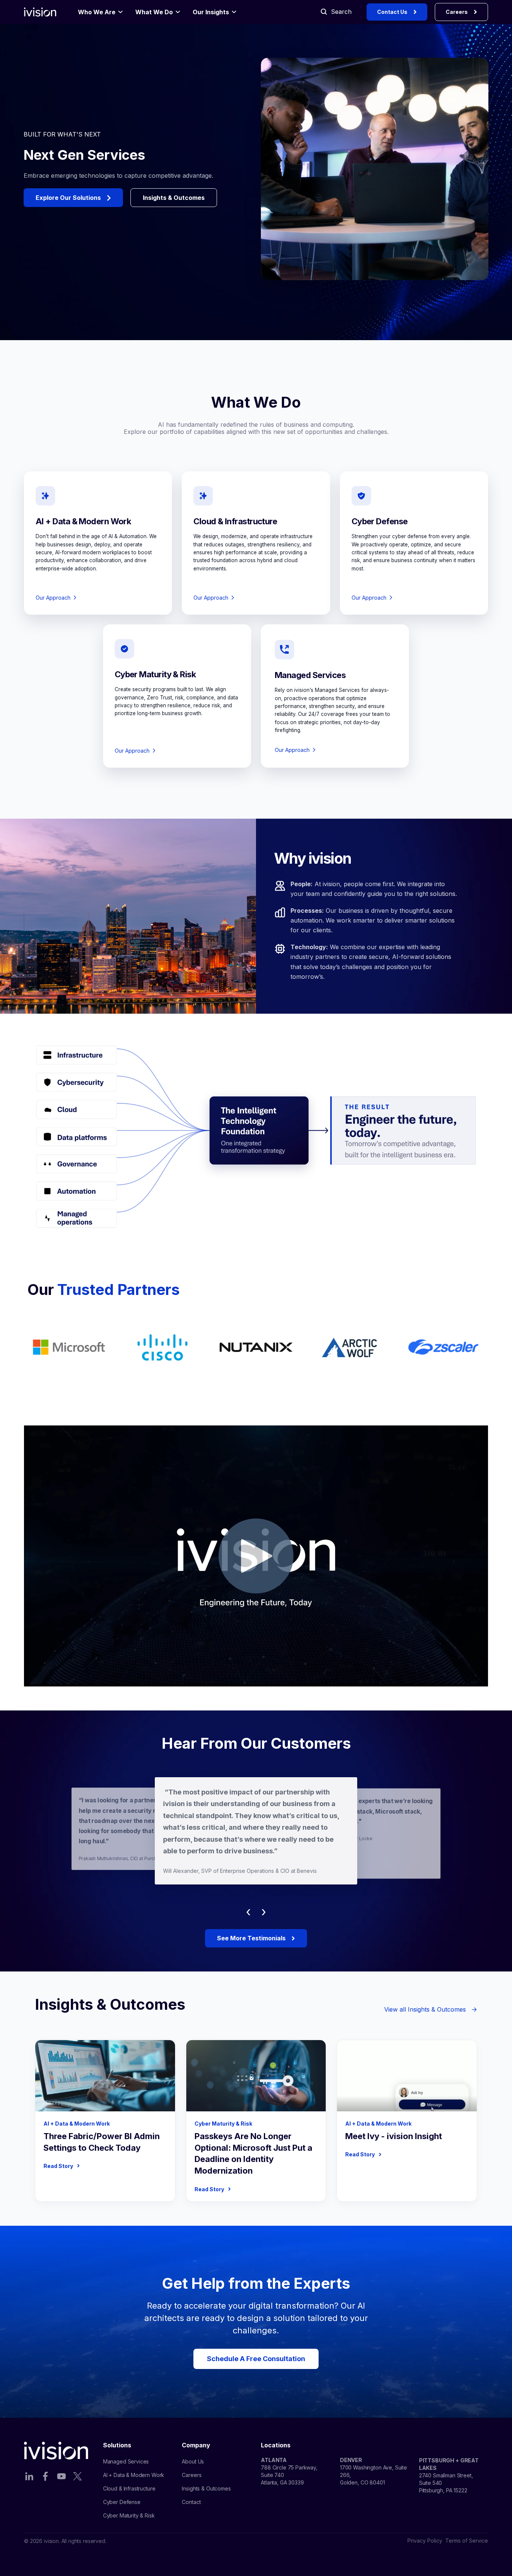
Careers (457, 12)
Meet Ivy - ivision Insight (394, 2136)
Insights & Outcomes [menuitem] (206, 2488)
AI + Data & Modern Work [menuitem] (134, 2475)
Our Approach (53, 598)
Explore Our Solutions (68, 198)
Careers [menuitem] (192, 2475)
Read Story (62, 2166)
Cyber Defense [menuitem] (122, 2502)
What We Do (154, 12)
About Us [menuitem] (193, 2461)
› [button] (264, 1911)
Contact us (392, 12)
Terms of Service (467, 2541)
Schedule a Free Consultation (256, 2359)
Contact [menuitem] (191, 2502)
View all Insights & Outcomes (431, 2009)
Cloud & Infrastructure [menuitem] (129, 2488)
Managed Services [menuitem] (126, 2461)
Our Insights (211, 12)
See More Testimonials (251, 1938)
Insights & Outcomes (174, 198)
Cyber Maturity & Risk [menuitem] (129, 2515)
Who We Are (97, 12)
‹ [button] (248, 1911)
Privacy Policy (425, 2541)
